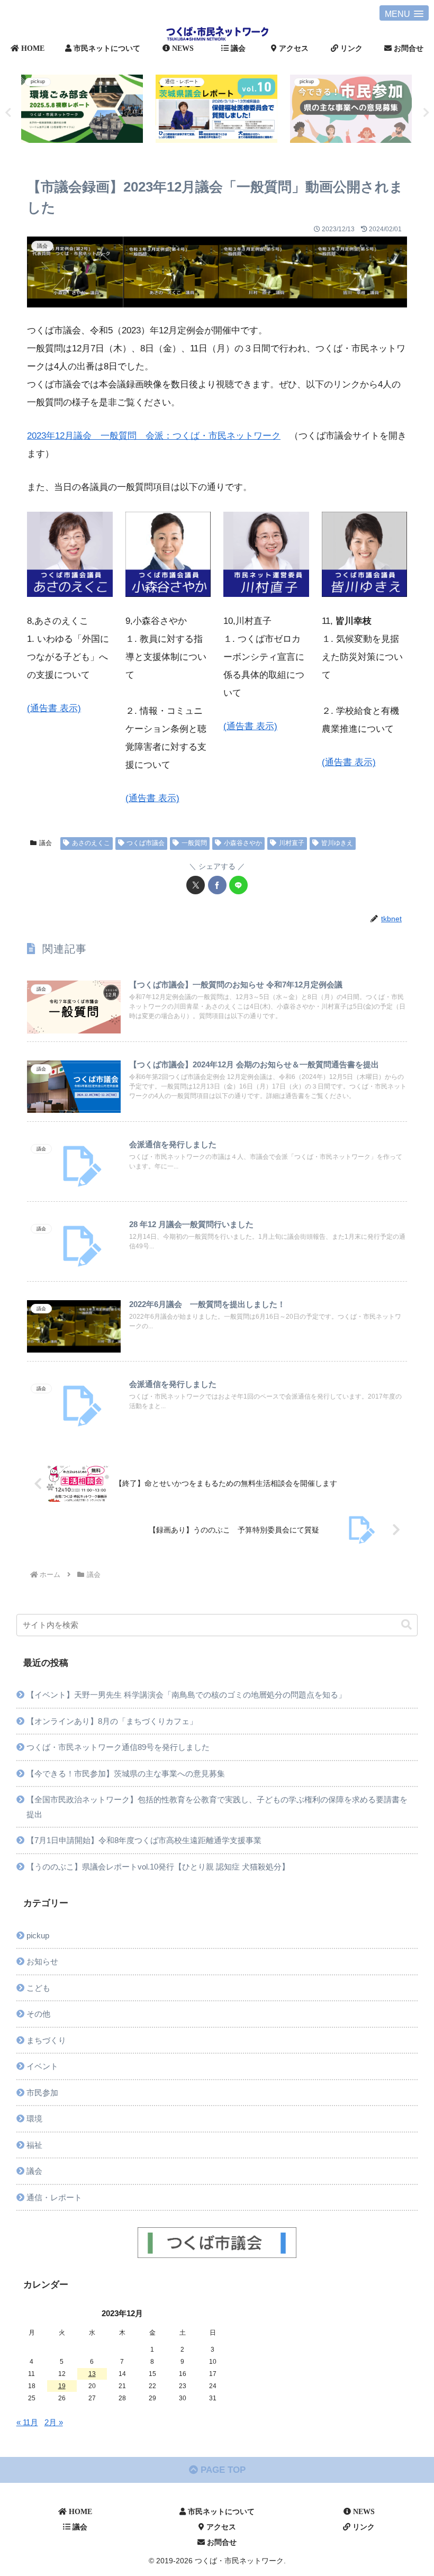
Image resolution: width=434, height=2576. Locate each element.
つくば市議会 (146, 843)
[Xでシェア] (196, 885)
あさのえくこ (91, 843)
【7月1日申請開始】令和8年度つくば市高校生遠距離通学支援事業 (144, 1840)
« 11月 (27, 2422)
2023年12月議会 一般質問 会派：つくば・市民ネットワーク (154, 436)
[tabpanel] (155, 111)
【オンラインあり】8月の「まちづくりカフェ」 (112, 1721)
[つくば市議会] (217, 2243)
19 (62, 2386)
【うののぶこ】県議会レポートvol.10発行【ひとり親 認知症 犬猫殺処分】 (158, 1867)
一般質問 (194, 843)
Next (426, 113)
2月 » (54, 2422)
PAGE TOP (222, 2470)
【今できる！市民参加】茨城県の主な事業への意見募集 (126, 1774)
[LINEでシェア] (238, 885)
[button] (406, 1625)
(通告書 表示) (54, 708)
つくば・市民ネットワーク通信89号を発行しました (118, 1747)
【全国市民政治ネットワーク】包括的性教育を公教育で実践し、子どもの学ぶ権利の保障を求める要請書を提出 (217, 1807)
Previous (8, 113)
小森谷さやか (243, 843)
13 (92, 2374)
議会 (46, 843)
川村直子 (292, 843)
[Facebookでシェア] (217, 885)
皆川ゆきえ (337, 843)
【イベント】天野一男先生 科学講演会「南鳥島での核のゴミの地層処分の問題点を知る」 (186, 1695)
